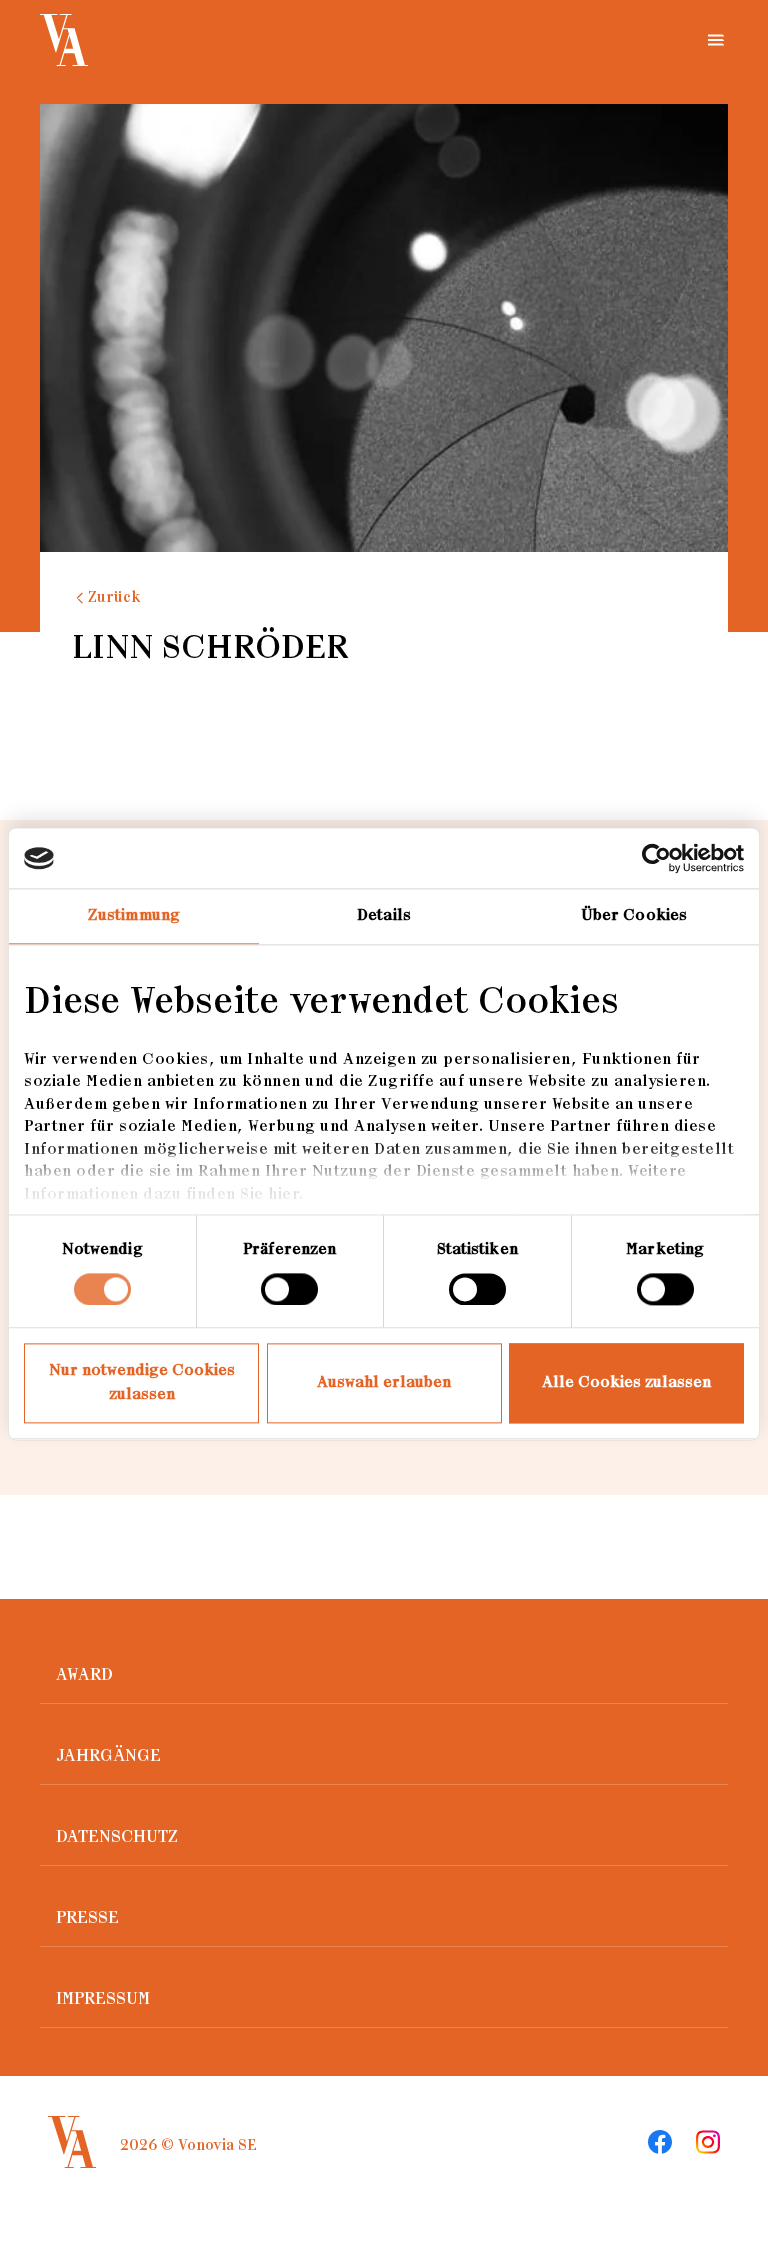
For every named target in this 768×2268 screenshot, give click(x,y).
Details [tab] (384, 915)
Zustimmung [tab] (134, 915)
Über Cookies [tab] (634, 915)
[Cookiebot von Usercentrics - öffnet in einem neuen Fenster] (656, 858)
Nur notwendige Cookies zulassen (142, 1383)
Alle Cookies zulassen (626, 1383)
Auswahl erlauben (384, 1383)
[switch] (289, 1289)
